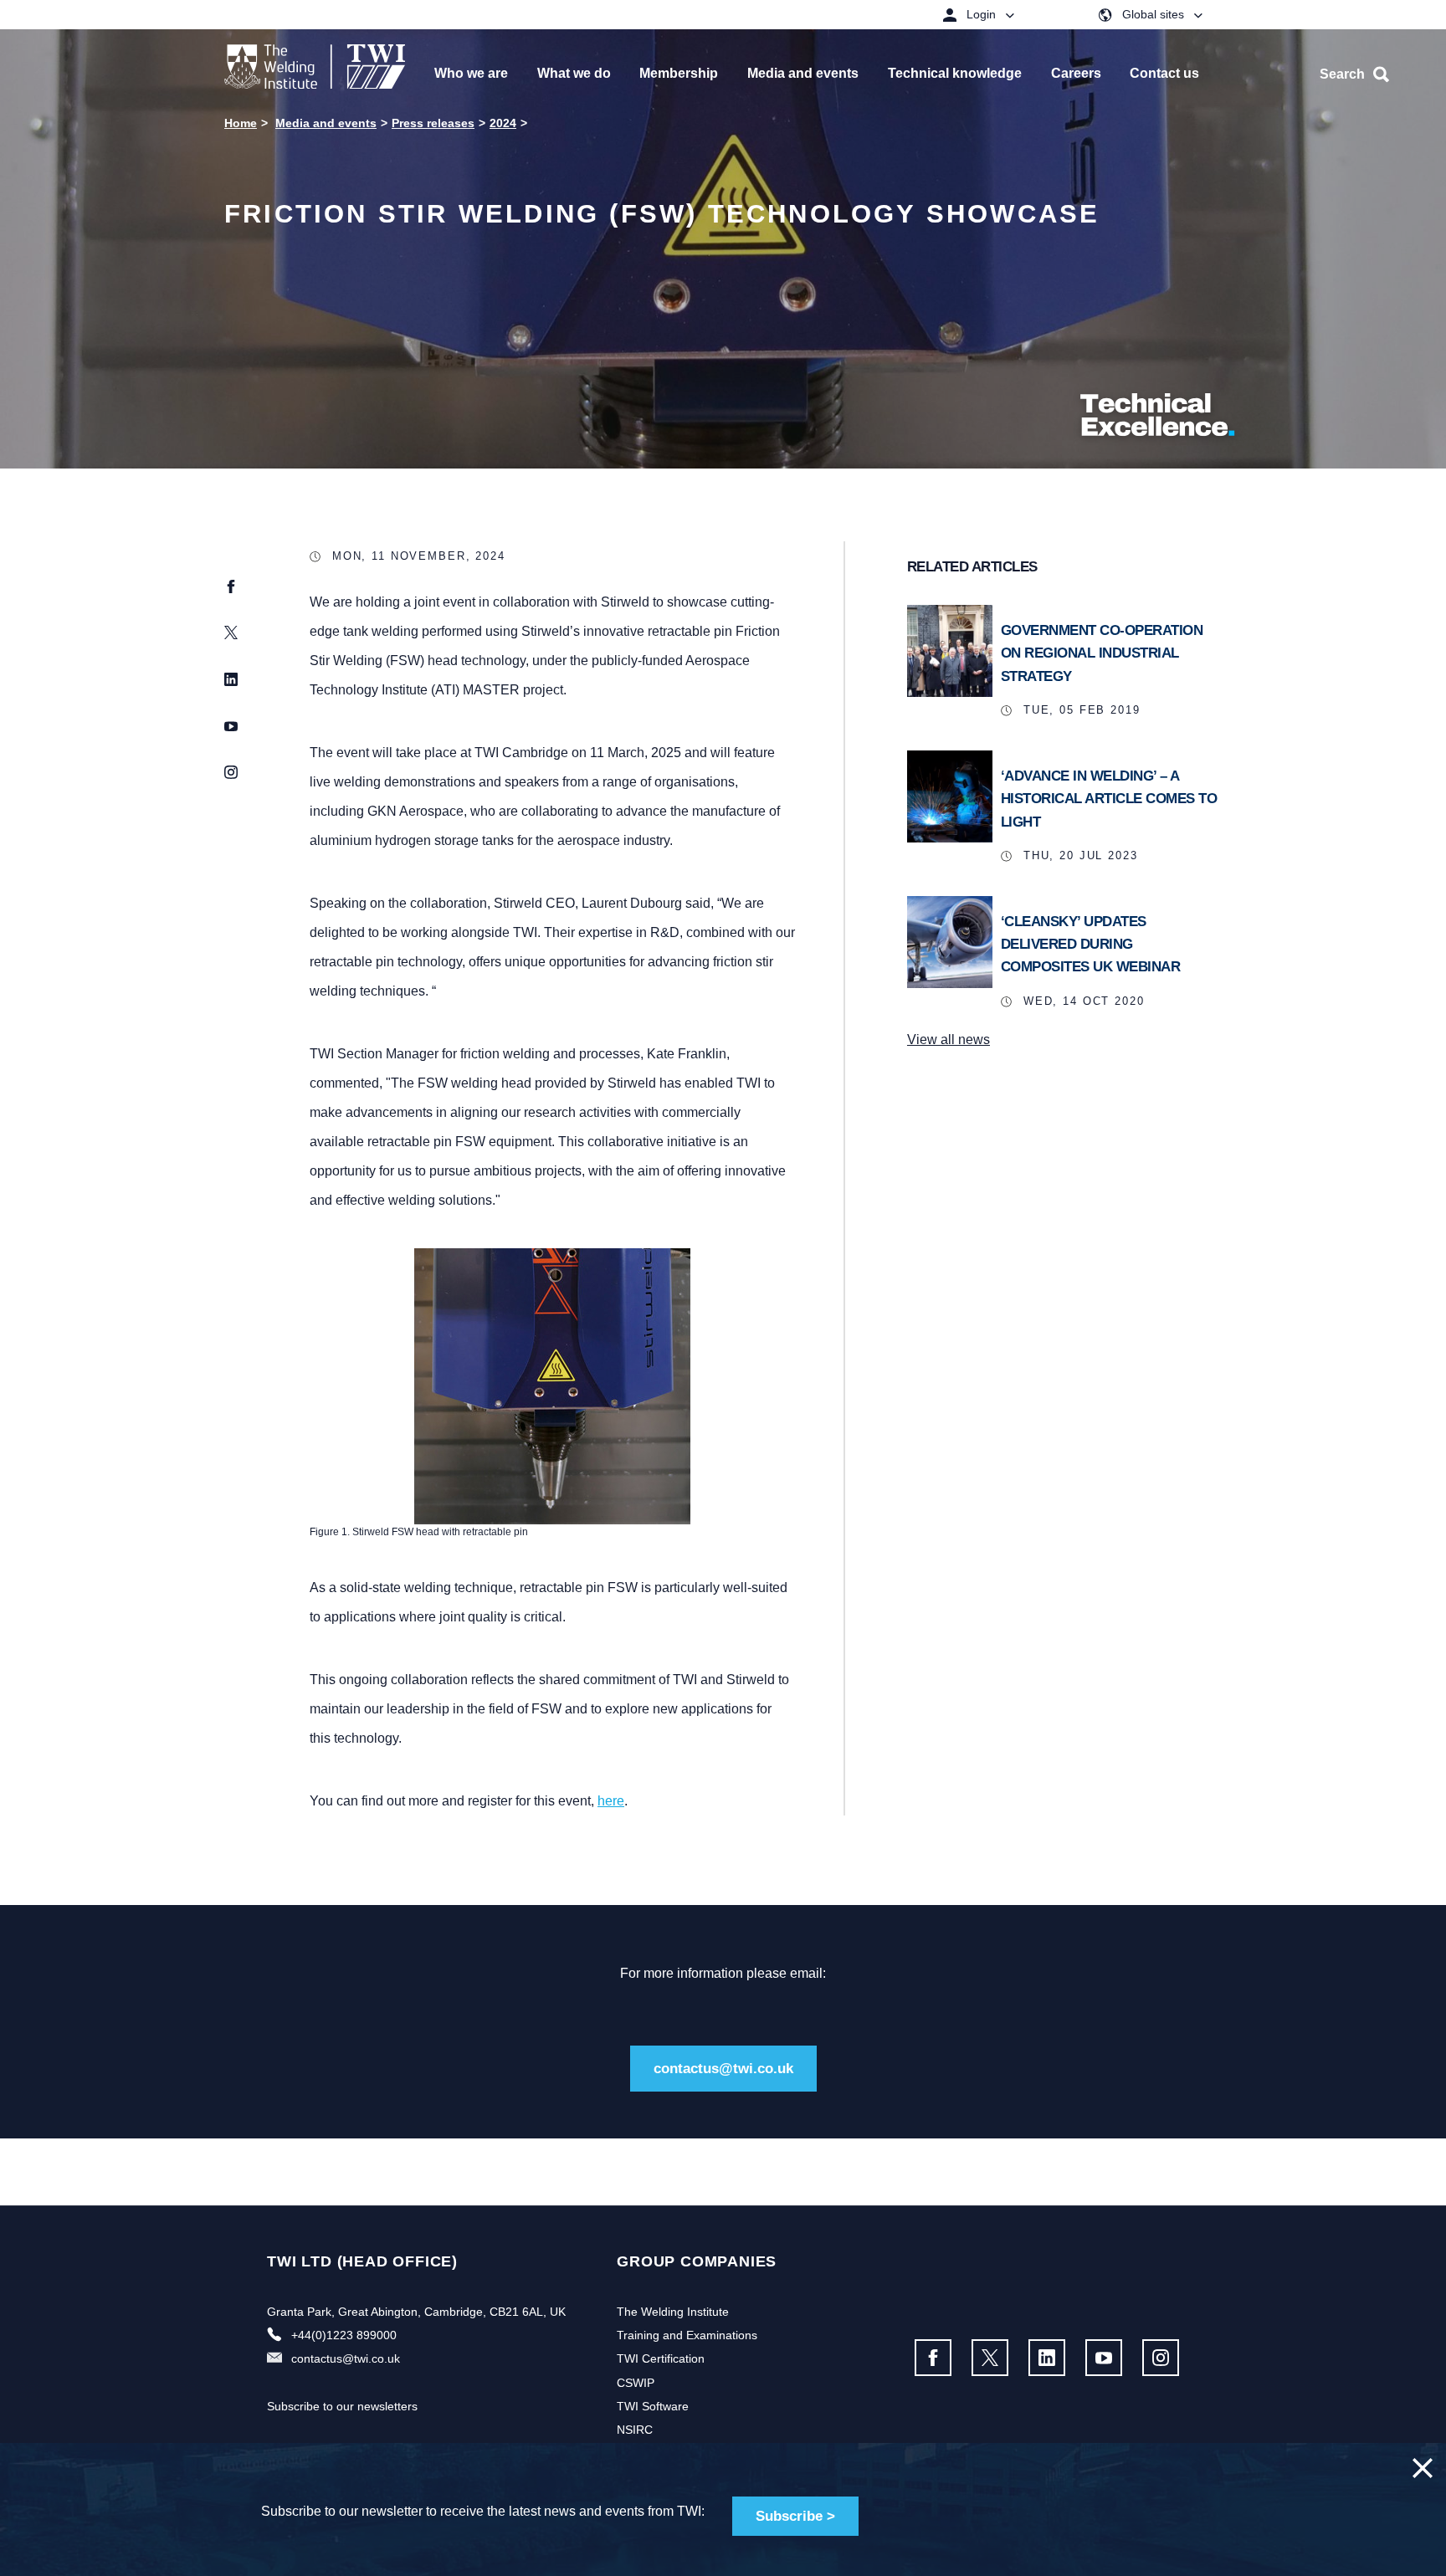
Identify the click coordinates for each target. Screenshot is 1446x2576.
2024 (503, 123)
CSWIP (636, 2383)
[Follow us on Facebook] (933, 2358)
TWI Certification (661, 2358)
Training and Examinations (687, 2335)
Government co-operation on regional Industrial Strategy (1102, 653)
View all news (949, 1040)
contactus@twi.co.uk (723, 2069)
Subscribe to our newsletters (342, 2406)
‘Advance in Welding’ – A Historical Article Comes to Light (1109, 799)
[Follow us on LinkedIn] (1047, 2358)
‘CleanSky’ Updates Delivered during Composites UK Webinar (1091, 944)
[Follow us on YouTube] (1104, 2358)
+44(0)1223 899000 (344, 2335)
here (611, 1801)
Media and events (326, 123)
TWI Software (653, 2406)
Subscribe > (795, 2516)
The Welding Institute (673, 2312)
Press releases (433, 123)
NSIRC (635, 2430)
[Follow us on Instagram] (1161, 2358)
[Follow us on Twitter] (990, 2358)
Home (241, 123)
